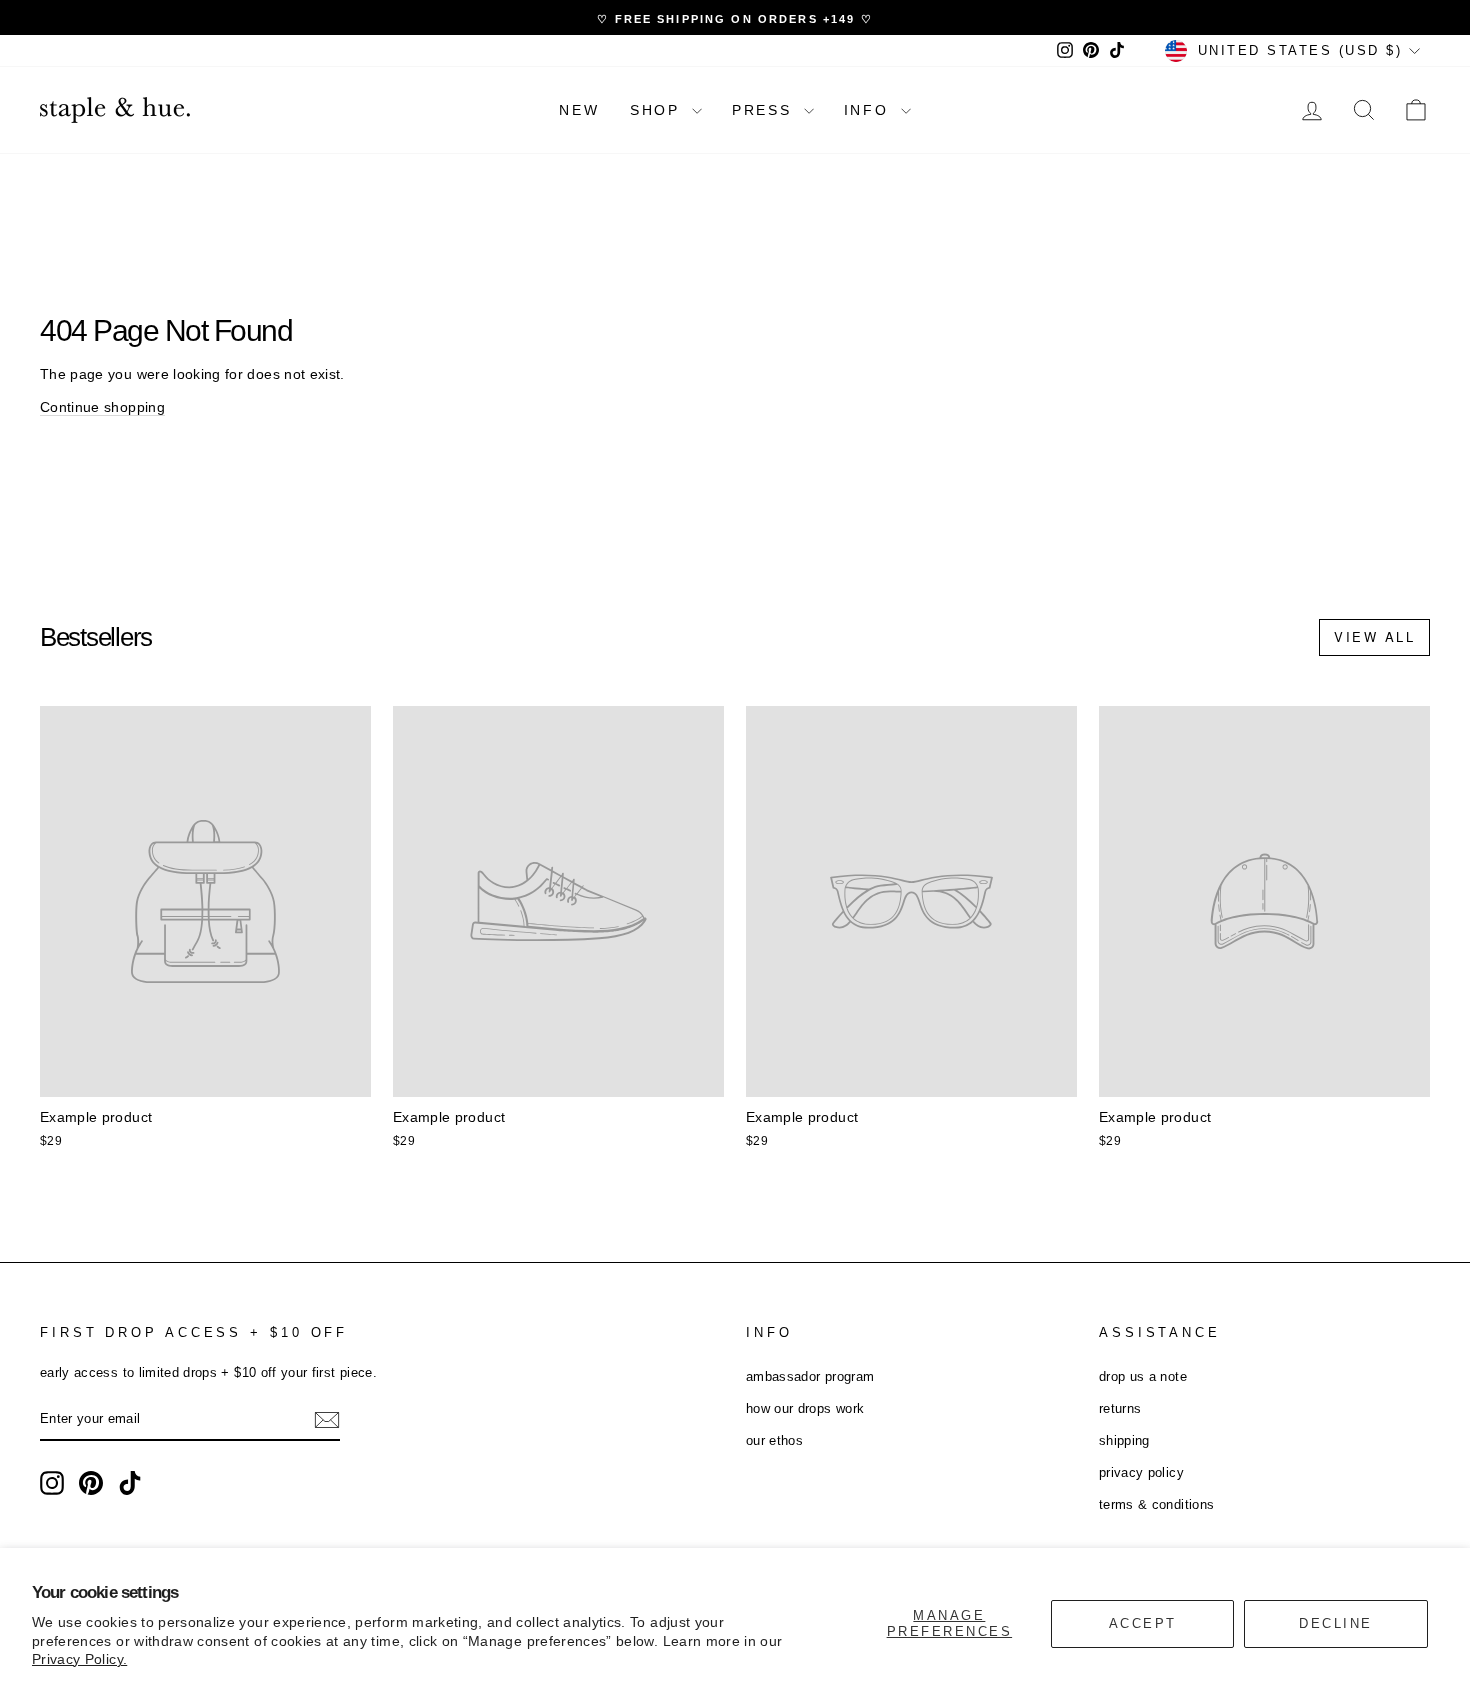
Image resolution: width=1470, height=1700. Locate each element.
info (870, 110)
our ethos (774, 1440)
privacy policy (1141, 1472)
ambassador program (810, 1376)
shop (658, 110)
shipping (1124, 1440)
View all (1374, 636)
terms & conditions (1156, 1504)
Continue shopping (102, 407)
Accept (1143, 1623)
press (765, 110)
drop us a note (1143, 1376)
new (579, 110)
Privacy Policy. (79, 1659)
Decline (1336, 1623)
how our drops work (805, 1408)
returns (1120, 1408)
